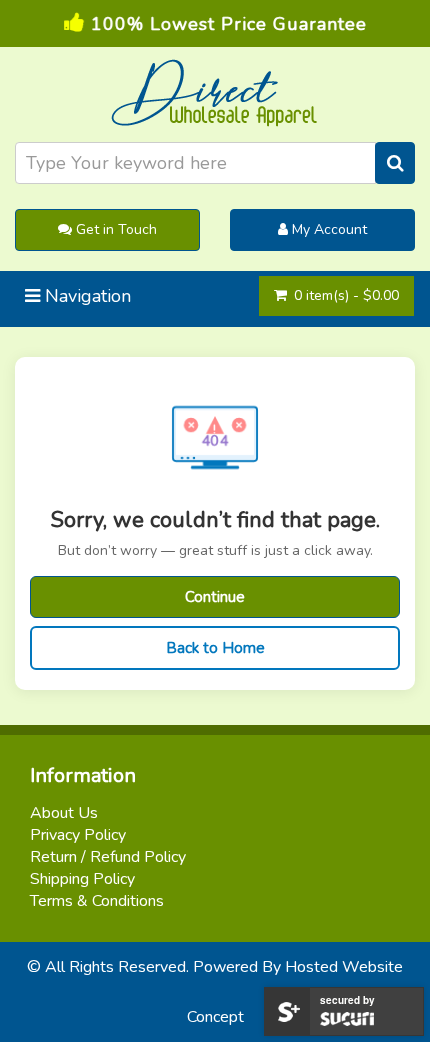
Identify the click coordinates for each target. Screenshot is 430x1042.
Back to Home (215, 648)
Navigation (85, 296)
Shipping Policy (82, 879)
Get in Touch (114, 229)
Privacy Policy (78, 835)
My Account (327, 229)
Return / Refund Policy (108, 857)
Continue (215, 597)
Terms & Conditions (97, 901)
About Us (64, 813)
